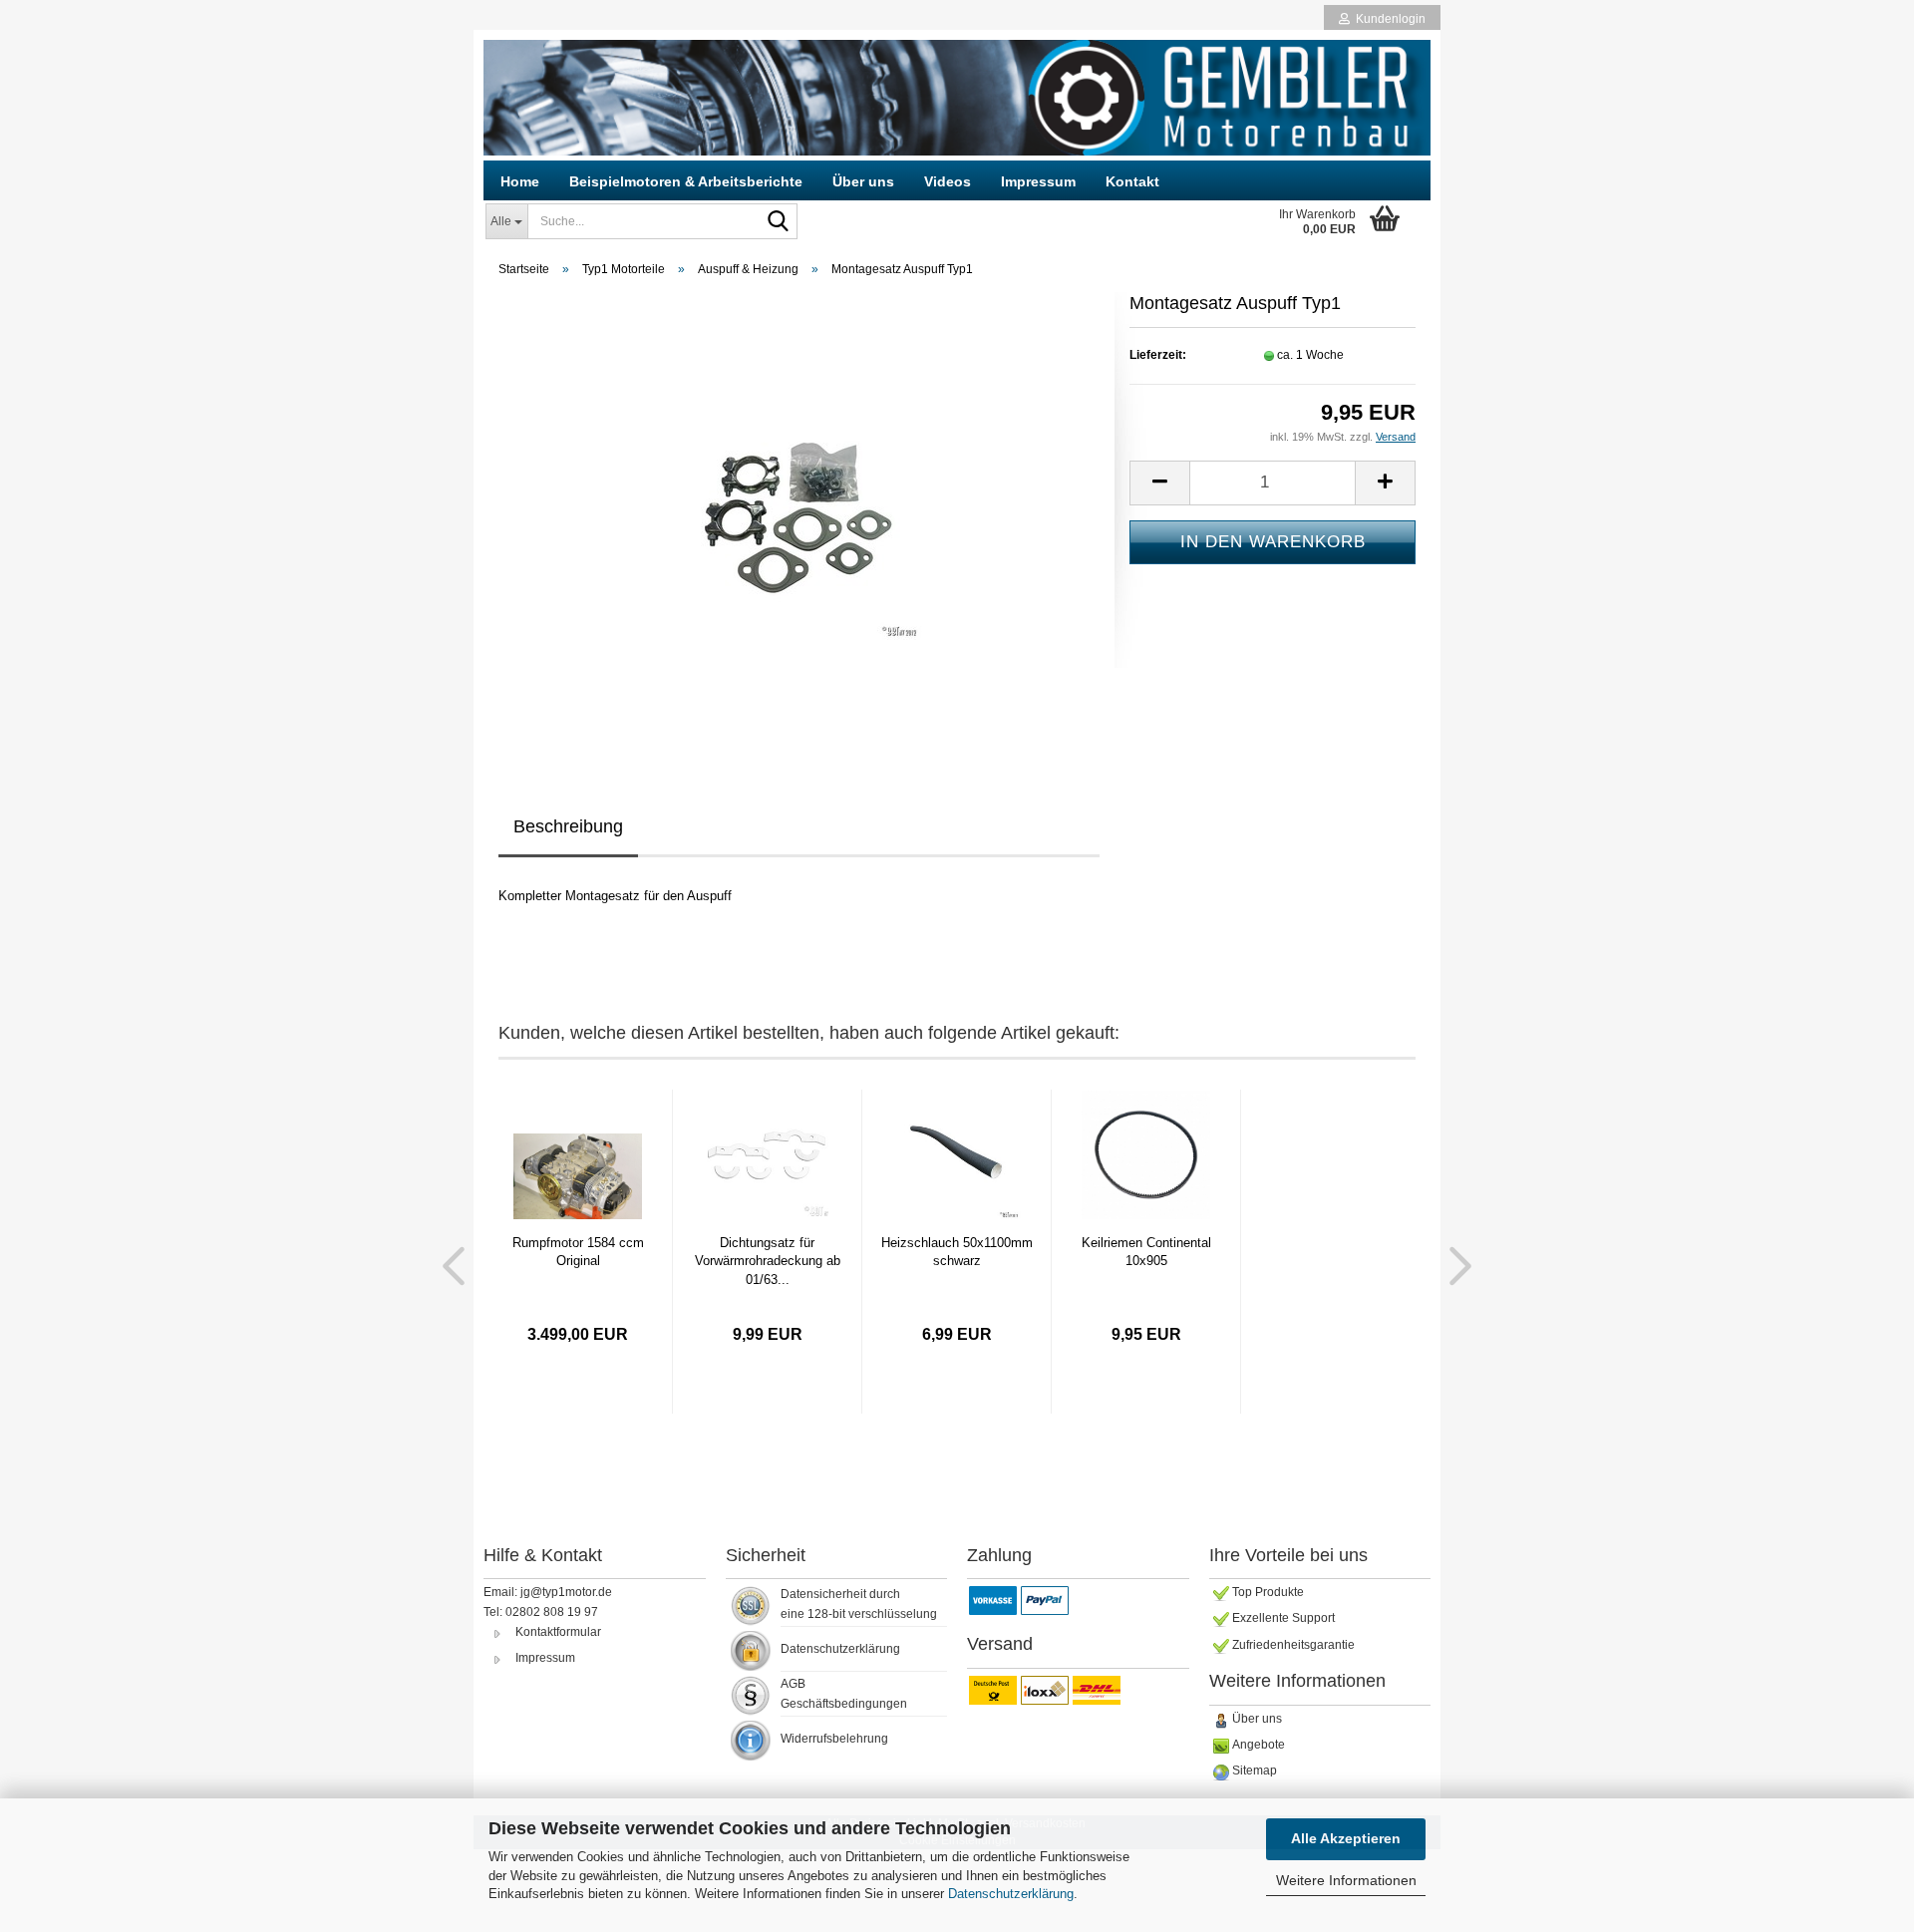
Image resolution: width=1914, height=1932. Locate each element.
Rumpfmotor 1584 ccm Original (578, 1252)
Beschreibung (568, 826)
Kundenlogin (1388, 19)
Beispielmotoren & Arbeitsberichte (686, 181)
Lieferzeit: (1158, 355)
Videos (948, 181)
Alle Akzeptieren (1346, 1838)
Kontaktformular (558, 1632)
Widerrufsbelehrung (834, 1739)
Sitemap (1255, 1771)
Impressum (1038, 181)
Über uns (863, 181)
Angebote (1259, 1745)
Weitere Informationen (1346, 1880)
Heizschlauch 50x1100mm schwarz (957, 1252)
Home (520, 181)
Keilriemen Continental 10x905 (1146, 1252)
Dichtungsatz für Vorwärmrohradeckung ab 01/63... (768, 1261)
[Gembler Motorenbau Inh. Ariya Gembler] (957, 98)
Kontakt (1132, 181)
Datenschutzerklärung (1011, 1894)
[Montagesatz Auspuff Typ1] (799, 516)
